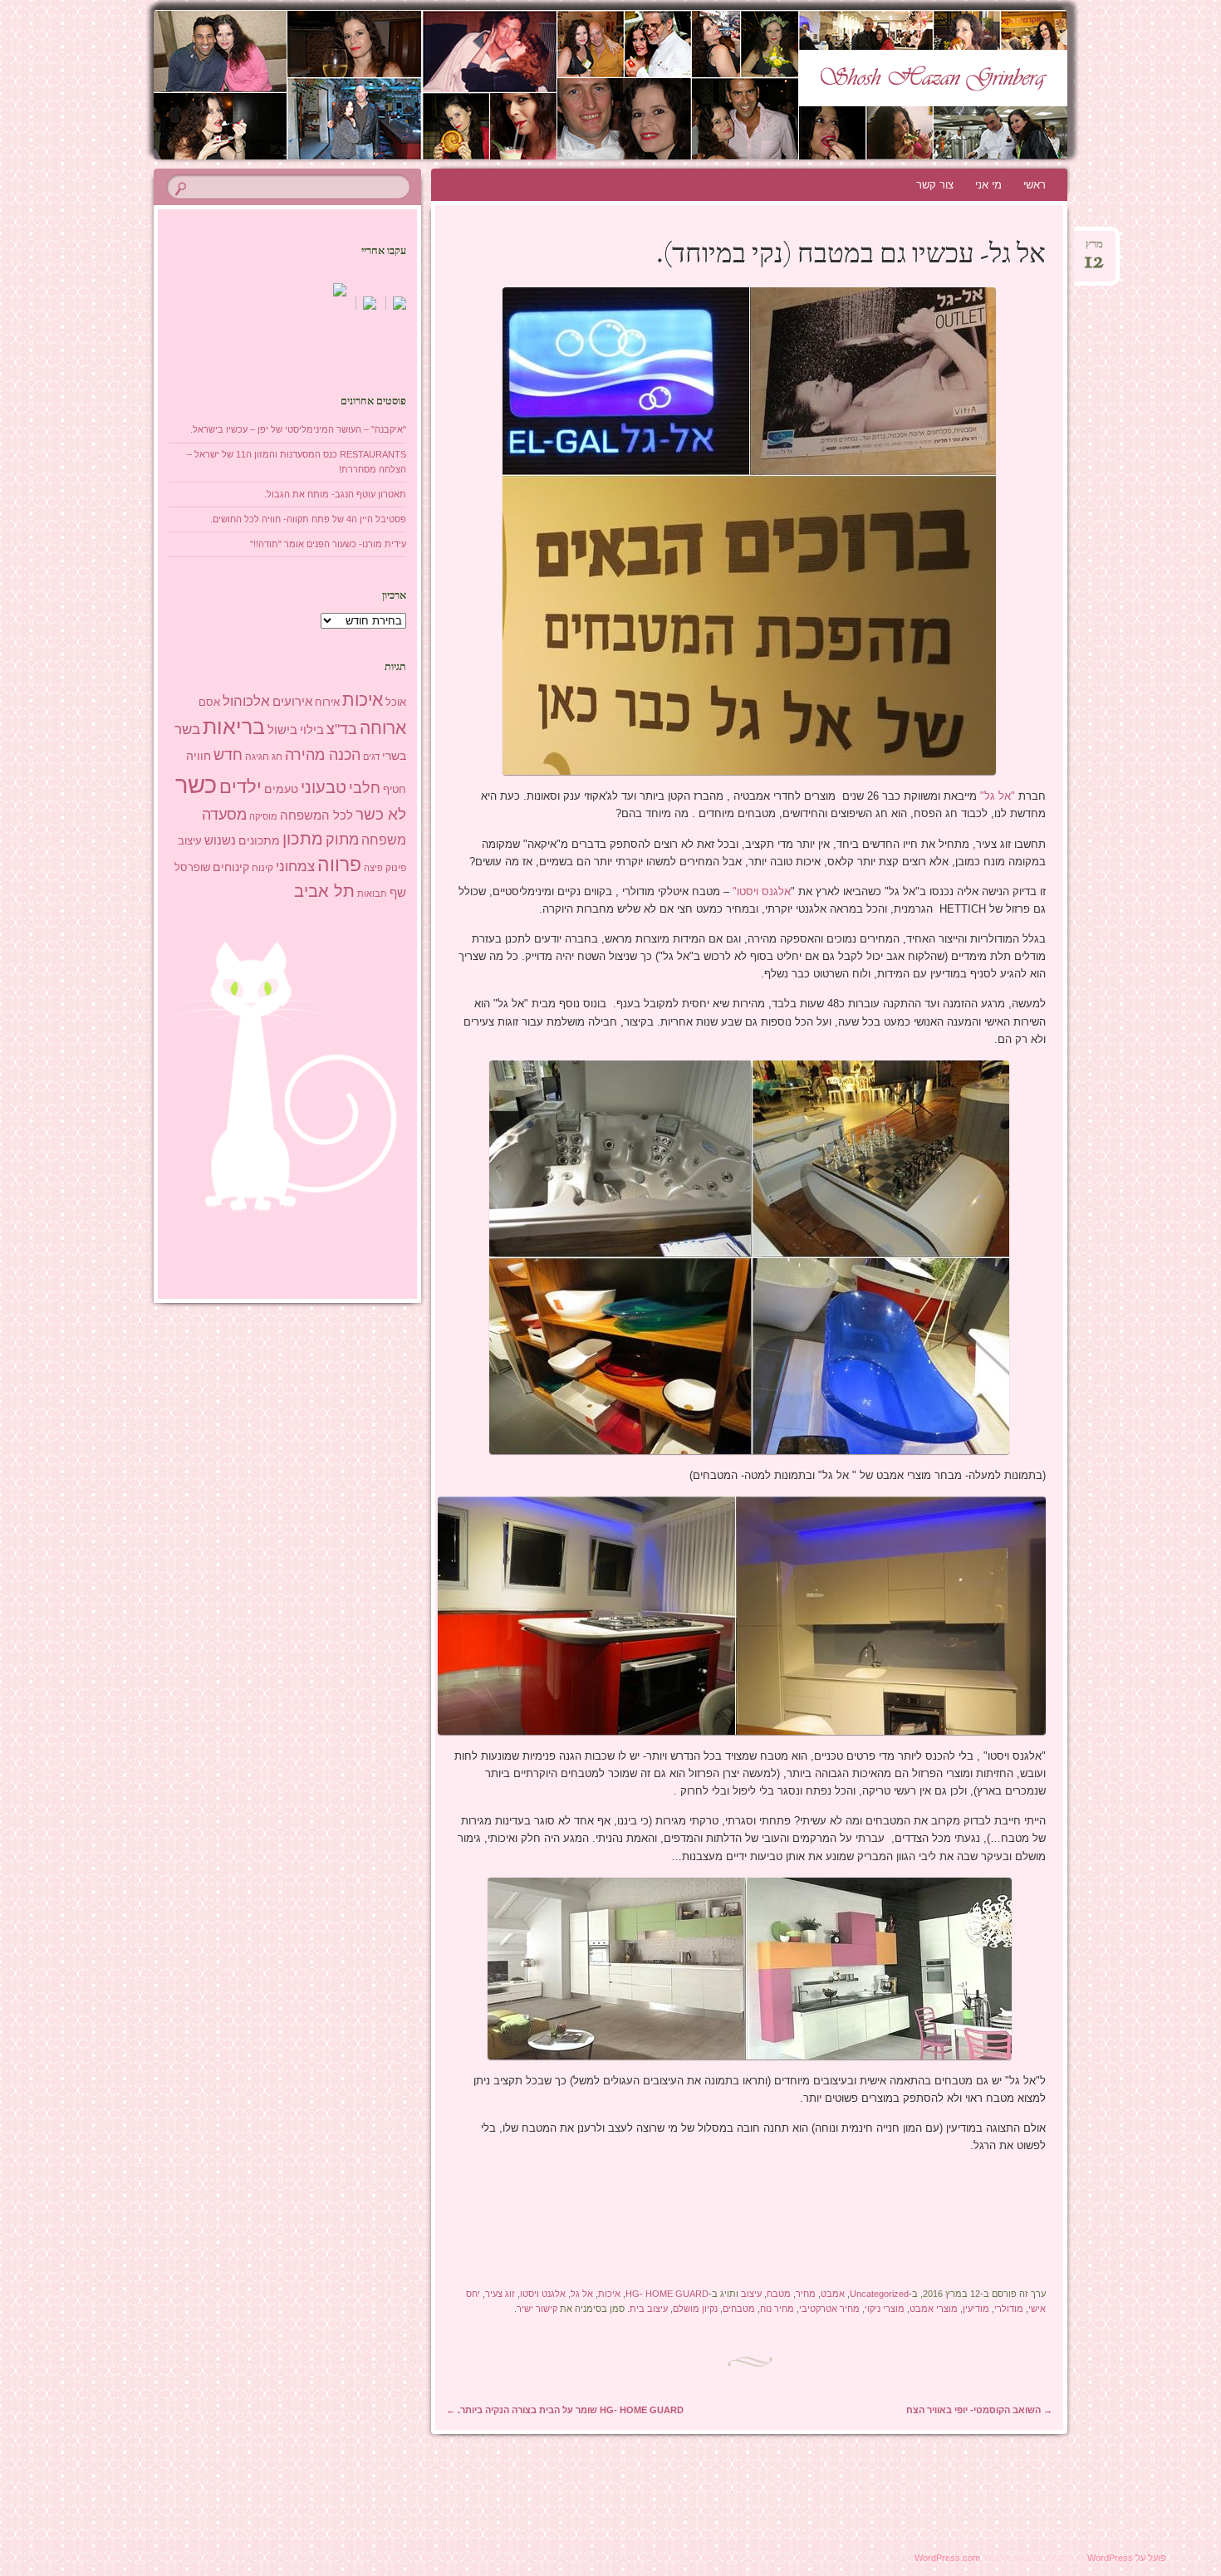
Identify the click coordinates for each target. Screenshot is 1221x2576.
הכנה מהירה (323, 754)
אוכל (396, 702)
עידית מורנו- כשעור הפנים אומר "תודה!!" (328, 544)
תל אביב (324, 891)
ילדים (240, 787)
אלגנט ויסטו (543, 2294)
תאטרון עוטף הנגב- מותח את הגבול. (335, 494)
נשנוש (220, 840)
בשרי (394, 756)
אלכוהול (246, 701)
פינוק (396, 867)
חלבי (365, 788)
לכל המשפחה (316, 815)
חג (277, 757)
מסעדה (224, 814)
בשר (187, 729)
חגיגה (257, 757)
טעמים (281, 789)
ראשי (1035, 185)
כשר (196, 784)
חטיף (395, 790)
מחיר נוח (777, 2309)
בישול (282, 730)
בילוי (312, 730)
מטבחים (739, 2309)
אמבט (833, 2294)
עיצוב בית (649, 2309)
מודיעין (976, 2309)
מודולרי (1009, 2309)
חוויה (199, 756)
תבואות (372, 894)
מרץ (1094, 250)
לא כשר (381, 814)
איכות (609, 2294)
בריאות (234, 727)
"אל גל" (998, 796)
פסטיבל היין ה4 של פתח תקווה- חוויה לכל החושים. (308, 519)
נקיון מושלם (695, 2309)
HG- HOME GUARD (667, 2294)
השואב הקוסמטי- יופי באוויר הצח (979, 2410)
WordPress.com (947, 2558)
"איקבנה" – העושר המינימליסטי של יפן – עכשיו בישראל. (298, 429)
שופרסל (192, 867)
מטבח (779, 2294)
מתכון (303, 839)
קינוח (262, 868)
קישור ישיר (537, 2309)
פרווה (339, 865)
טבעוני (324, 787)
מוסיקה (263, 816)
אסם (209, 702)
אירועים (292, 701)
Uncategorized (879, 2294)
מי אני (988, 185)
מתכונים (259, 840)
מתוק (342, 839)
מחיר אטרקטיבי (829, 2309)
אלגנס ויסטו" (762, 891)
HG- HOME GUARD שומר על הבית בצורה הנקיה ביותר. (565, 2410)
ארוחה (383, 728)
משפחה (384, 840)
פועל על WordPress (1127, 2558)
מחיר (806, 2294)
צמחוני (295, 867)
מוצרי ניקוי (885, 2309)
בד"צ (342, 729)
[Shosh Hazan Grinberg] (579, 85)
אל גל (582, 2294)
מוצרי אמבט (934, 2309)
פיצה (373, 868)
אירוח (327, 703)
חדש (228, 755)
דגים (371, 757)
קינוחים (231, 867)
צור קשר (935, 185)
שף (398, 892)
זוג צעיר (500, 2294)
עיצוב (751, 2294)
